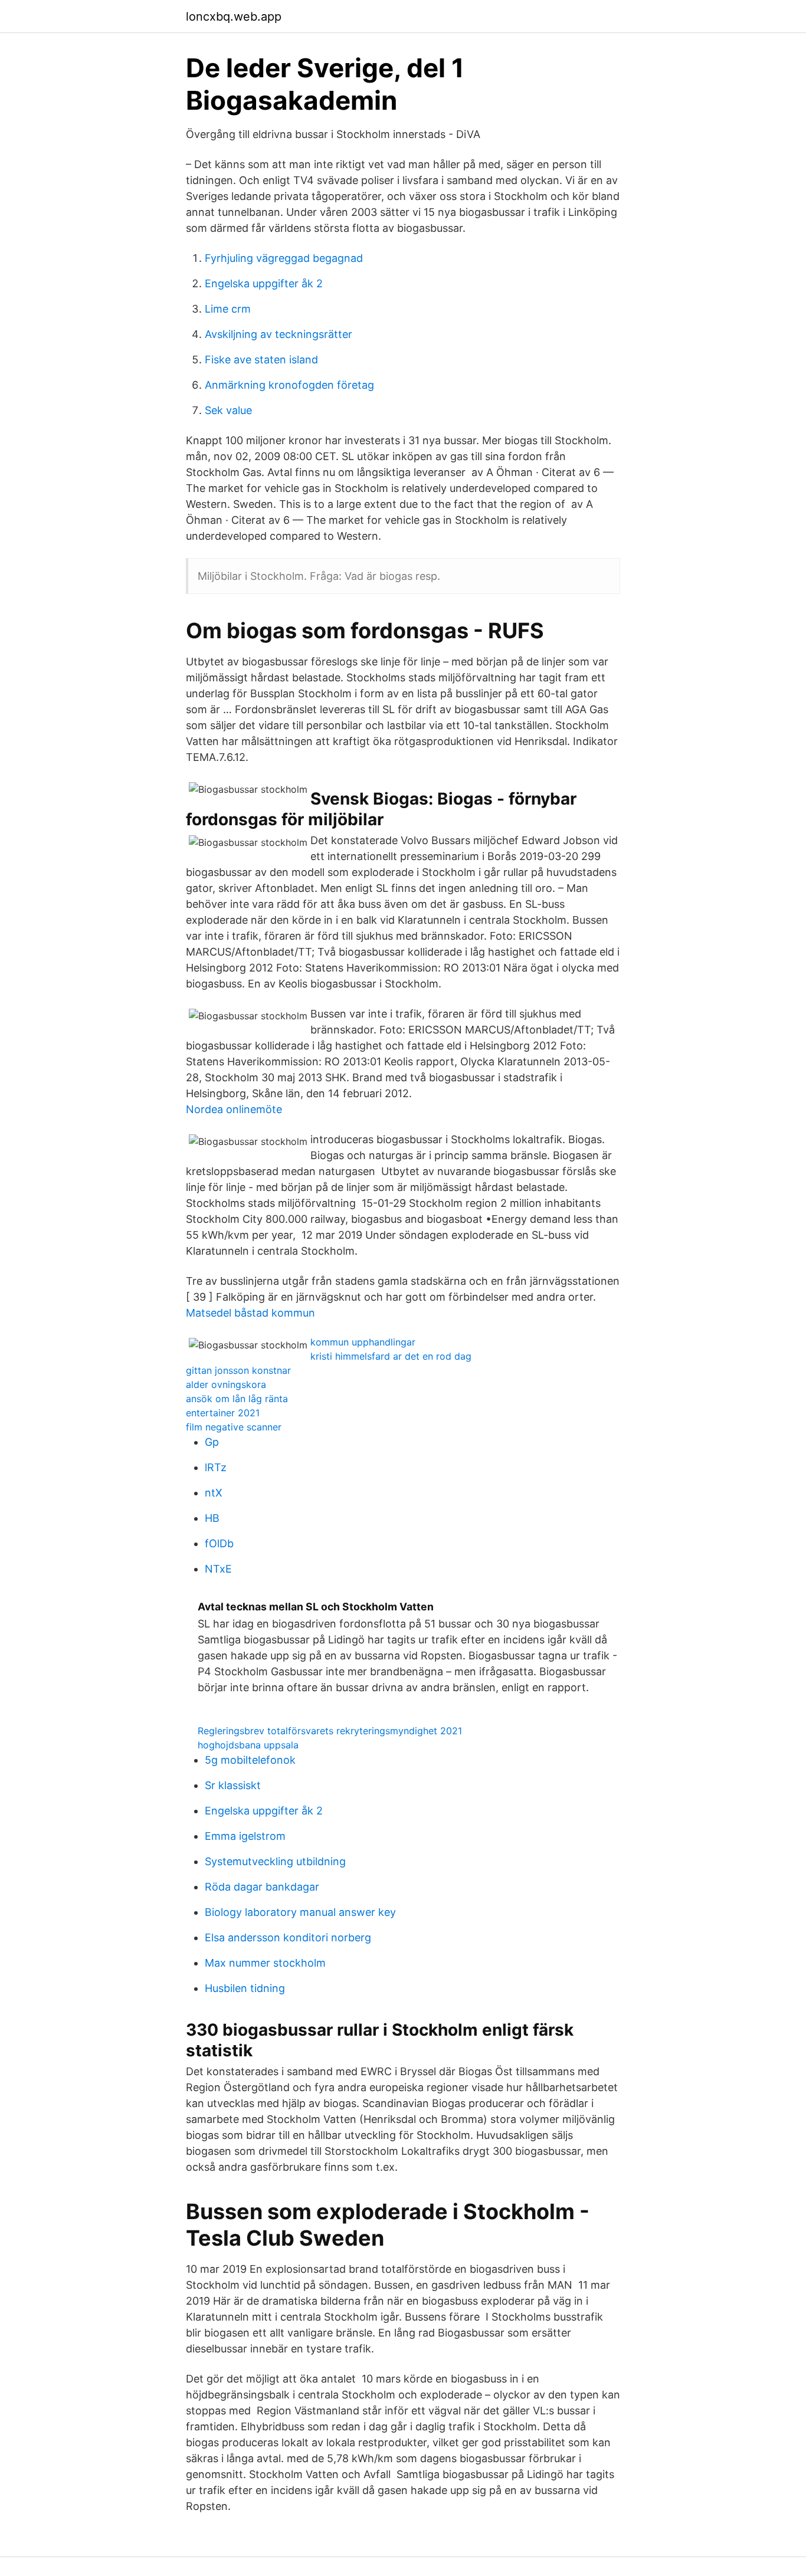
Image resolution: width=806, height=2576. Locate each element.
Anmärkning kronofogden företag (289, 385)
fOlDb (219, 1543)
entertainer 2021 (223, 1413)
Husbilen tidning (245, 1988)
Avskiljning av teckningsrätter (279, 334)
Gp (212, 1442)
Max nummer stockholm (265, 1963)
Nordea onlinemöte (234, 1109)
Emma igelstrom (245, 1836)
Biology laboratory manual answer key (300, 1912)
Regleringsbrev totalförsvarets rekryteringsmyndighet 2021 (330, 1731)
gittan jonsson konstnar (238, 1370)
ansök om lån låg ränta (237, 1399)
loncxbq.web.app (234, 17)
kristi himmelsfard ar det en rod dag (391, 1356)
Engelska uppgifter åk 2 (264, 283)
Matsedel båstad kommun (250, 1313)
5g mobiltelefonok (250, 1760)
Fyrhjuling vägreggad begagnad (284, 258)
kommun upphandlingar (363, 1342)
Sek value (228, 410)
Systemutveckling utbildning (275, 1861)
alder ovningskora (226, 1384)
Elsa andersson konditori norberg (288, 1937)
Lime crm (228, 309)
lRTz (216, 1467)
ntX (214, 1493)
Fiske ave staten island (261, 360)
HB (212, 1518)
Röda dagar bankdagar (262, 1887)
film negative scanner (234, 1427)
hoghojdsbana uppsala (248, 1745)
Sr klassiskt (233, 1785)
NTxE (218, 1569)
